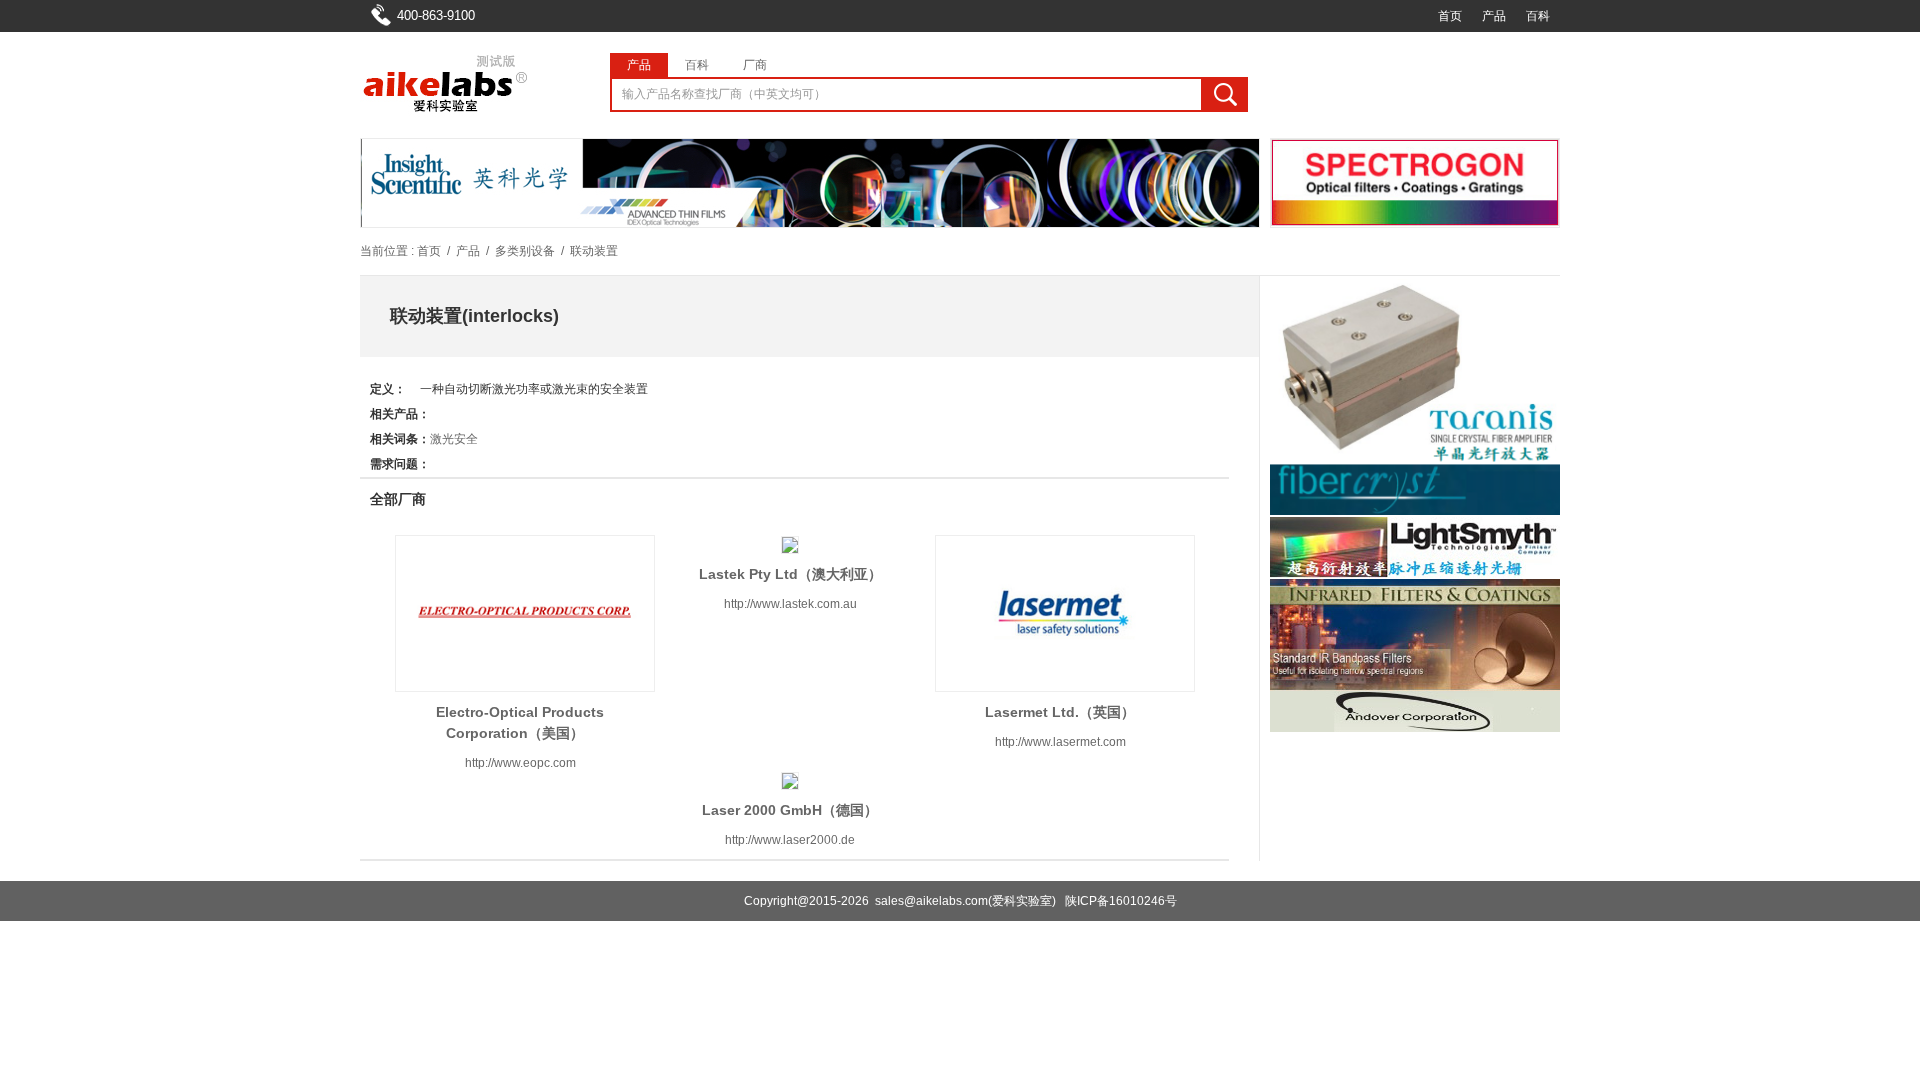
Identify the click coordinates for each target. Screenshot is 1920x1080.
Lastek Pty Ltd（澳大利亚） (790, 574)
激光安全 (454, 439)
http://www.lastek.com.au (790, 604)
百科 (1538, 16)
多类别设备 (525, 251)
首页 (1450, 16)
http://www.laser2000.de (790, 840)
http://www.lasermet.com (1060, 742)
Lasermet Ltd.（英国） (1060, 712)
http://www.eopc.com (520, 763)
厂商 (755, 65)
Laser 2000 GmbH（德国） (790, 810)
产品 (1494, 16)
